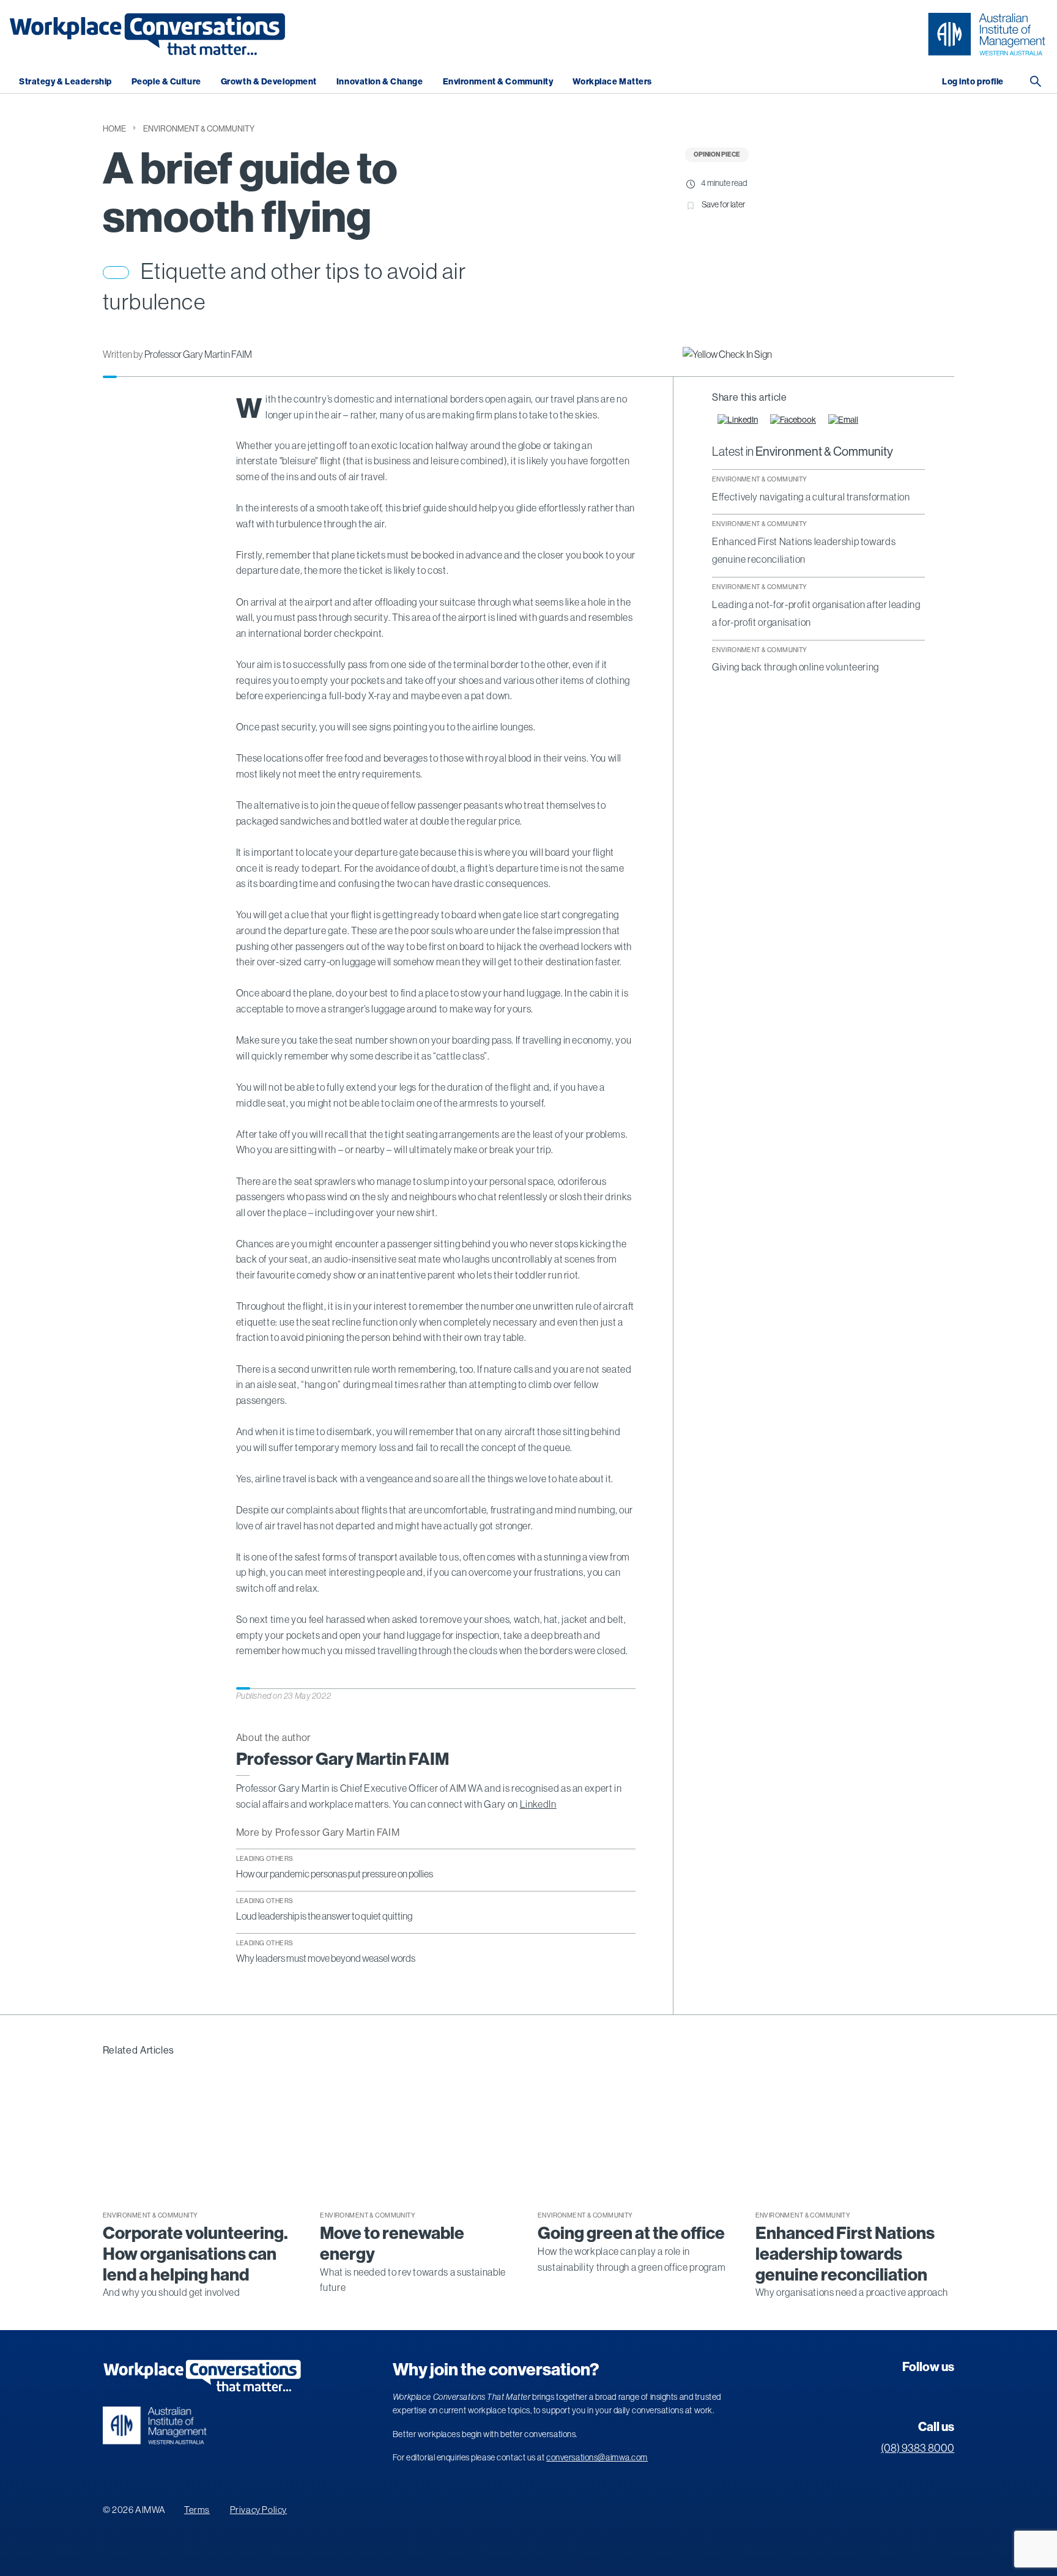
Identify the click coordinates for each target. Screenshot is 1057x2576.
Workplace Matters (612, 82)
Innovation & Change (380, 82)
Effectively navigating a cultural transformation (811, 497)
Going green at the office (631, 2233)
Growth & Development (269, 82)
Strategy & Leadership (65, 82)
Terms (197, 2510)
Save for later (723, 204)
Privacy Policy (258, 2510)
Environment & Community (498, 82)
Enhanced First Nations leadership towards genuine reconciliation (845, 2254)
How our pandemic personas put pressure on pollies (335, 1874)
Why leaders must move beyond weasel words (326, 1958)
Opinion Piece (717, 154)
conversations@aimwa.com (597, 2457)
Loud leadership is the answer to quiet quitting (324, 1916)
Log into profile (973, 82)
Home (114, 129)
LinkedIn (538, 1804)
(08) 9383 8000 (918, 2448)
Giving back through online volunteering (796, 667)
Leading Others (265, 1858)
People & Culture (166, 82)
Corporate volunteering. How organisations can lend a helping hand (195, 2254)
